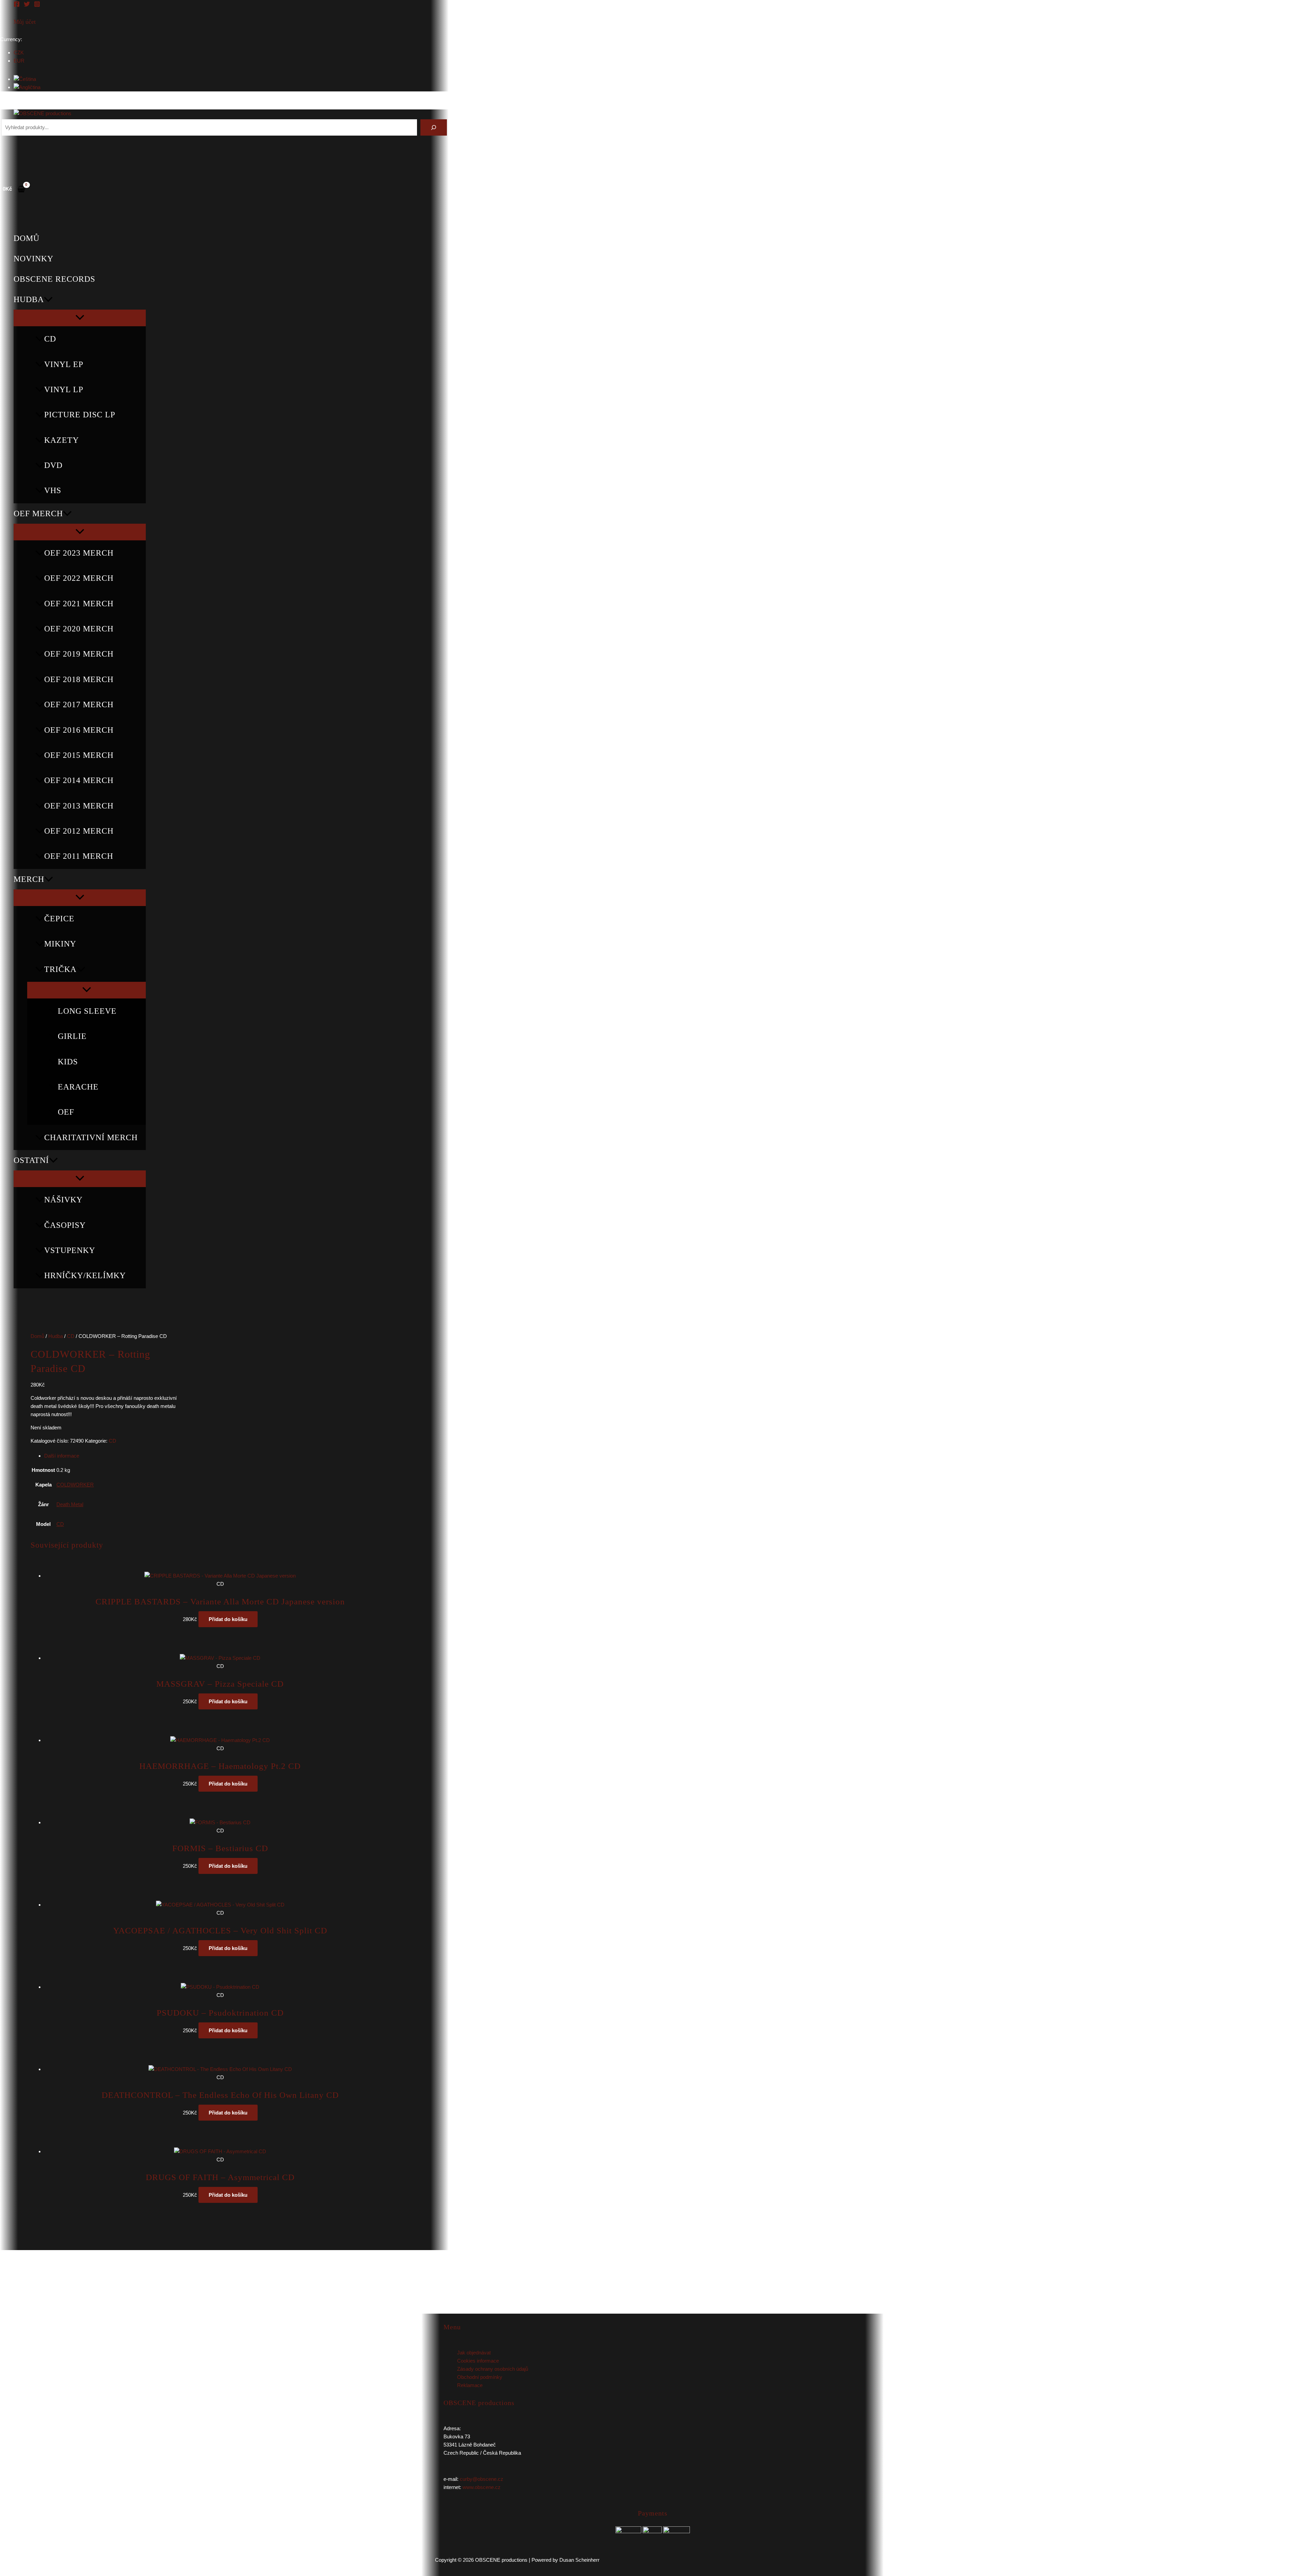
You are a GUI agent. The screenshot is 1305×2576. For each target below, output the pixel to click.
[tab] (205, 1456)
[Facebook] (17, 5)
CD (50, 339)
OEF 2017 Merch (79, 704)
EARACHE (78, 1087)
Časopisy (65, 1225)
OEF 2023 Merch (79, 553)
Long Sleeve (87, 1011)
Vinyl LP (64, 389)
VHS (53, 490)
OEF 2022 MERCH (79, 578)
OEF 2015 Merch (79, 755)
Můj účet (25, 22)
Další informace (62, 1456)
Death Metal (70, 1504)
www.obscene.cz (482, 2487)
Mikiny (60, 944)
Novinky (33, 259)
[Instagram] (37, 5)
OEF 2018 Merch (79, 679)
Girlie (72, 1036)
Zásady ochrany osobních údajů (493, 2369)
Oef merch (38, 514)
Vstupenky (70, 1250)
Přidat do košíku (228, 1619)
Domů (27, 238)
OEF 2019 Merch (79, 654)
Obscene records (54, 279)
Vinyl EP (64, 364)
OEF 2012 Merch (79, 831)
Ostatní (31, 1160)
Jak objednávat (474, 2353)
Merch (29, 879)
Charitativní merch (91, 1137)
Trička (60, 969)
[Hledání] (434, 127)
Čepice (59, 919)
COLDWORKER (75, 1485)
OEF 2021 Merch (79, 604)
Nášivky (63, 1200)
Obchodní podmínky (480, 2377)
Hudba (29, 299)
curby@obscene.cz (482, 2479)
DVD (53, 465)
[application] (48, 299)
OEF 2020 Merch (79, 629)
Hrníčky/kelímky (85, 1275)
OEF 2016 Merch (79, 730)
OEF (66, 1112)
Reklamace (470, 2385)
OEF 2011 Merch (79, 856)
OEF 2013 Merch (79, 806)
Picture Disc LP (80, 415)
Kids (68, 1062)
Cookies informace (478, 2361)
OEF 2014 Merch (79, 780)
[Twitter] (27, 5)
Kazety (62, 440)
